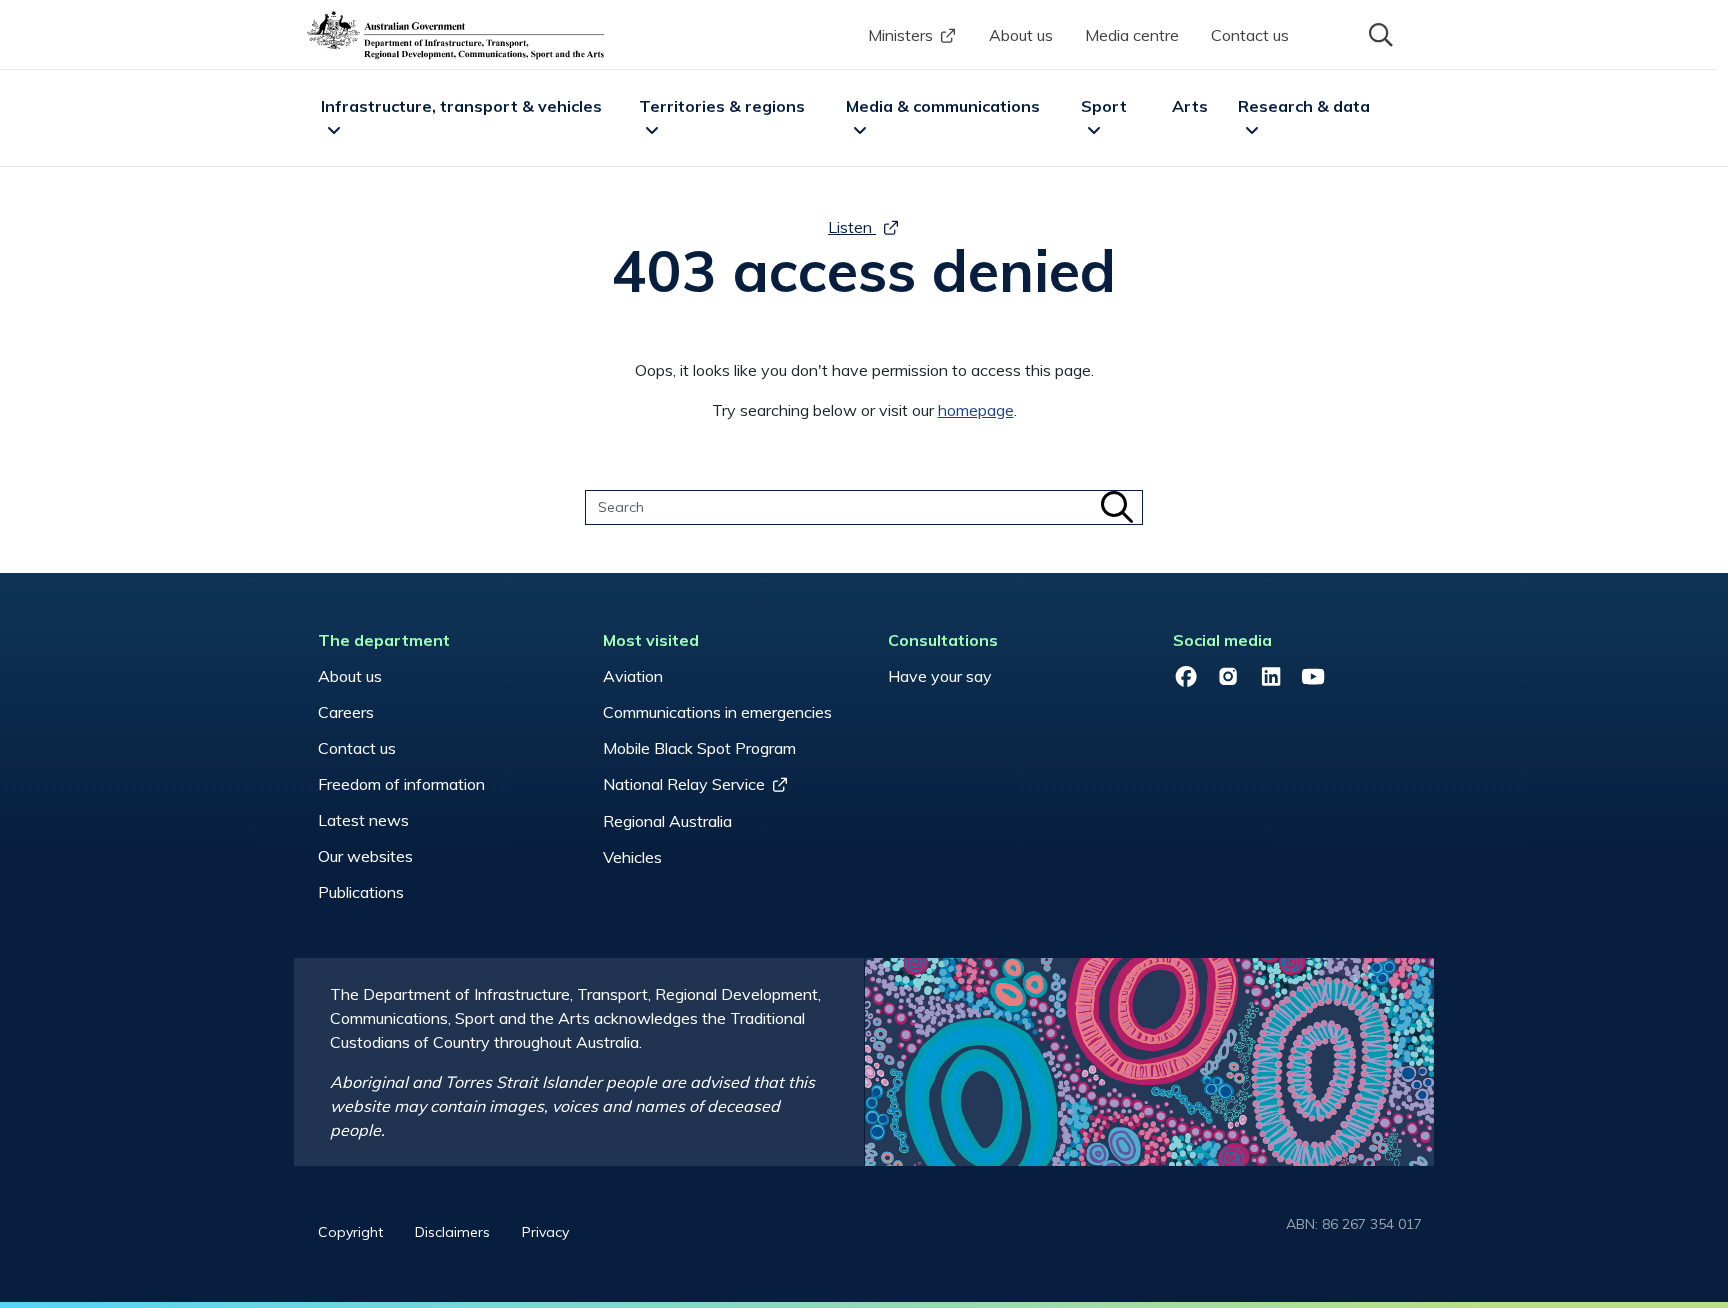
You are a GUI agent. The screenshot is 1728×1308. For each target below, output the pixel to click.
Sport (1104, 106)
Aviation (633, 676)
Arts (1190, 106)
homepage (976, 410)
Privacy (545, 1232)
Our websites (365, 856)
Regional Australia (667, 821)
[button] (1379, 33)
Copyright (350, 1232)
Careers (346, 712)
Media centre (1132, 35)
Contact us (1250, 35)
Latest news (363, 820)
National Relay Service (684, 784)
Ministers (900, 35)
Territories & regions (722, 106)
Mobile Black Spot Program (699, 748)
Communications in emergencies (717, 712)
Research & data (1304, 106)
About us (1021, 35)
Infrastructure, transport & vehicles (461, 106)
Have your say (940, 676)
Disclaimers (452, 1232)
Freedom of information (401, 784)
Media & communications (943, 106)
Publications (361, 892)
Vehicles (632, 857)
